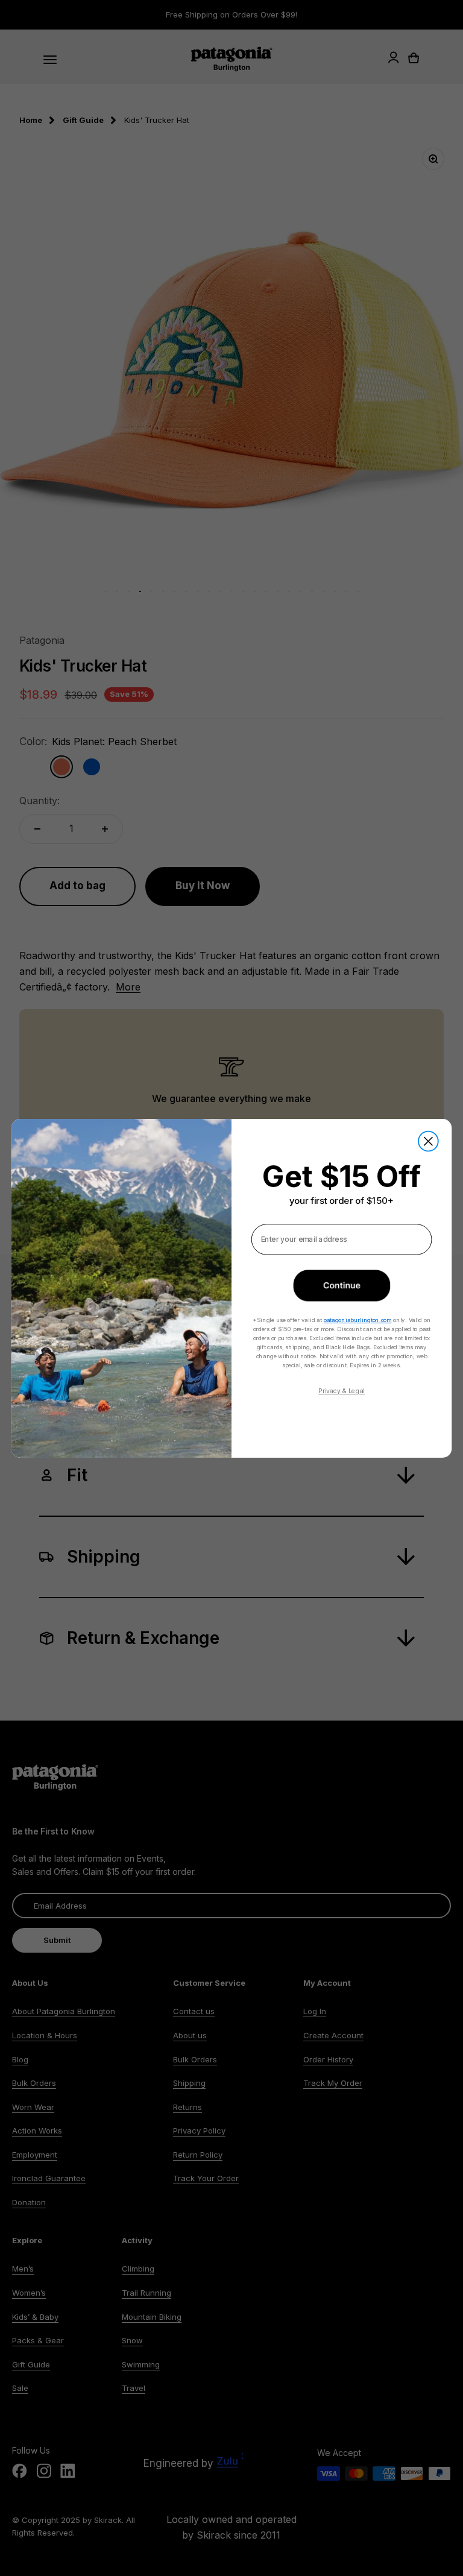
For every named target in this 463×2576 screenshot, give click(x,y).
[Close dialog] (428, 1141)
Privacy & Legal (342, 1390)
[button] (342, 1285)
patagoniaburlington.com (357, 1319)
